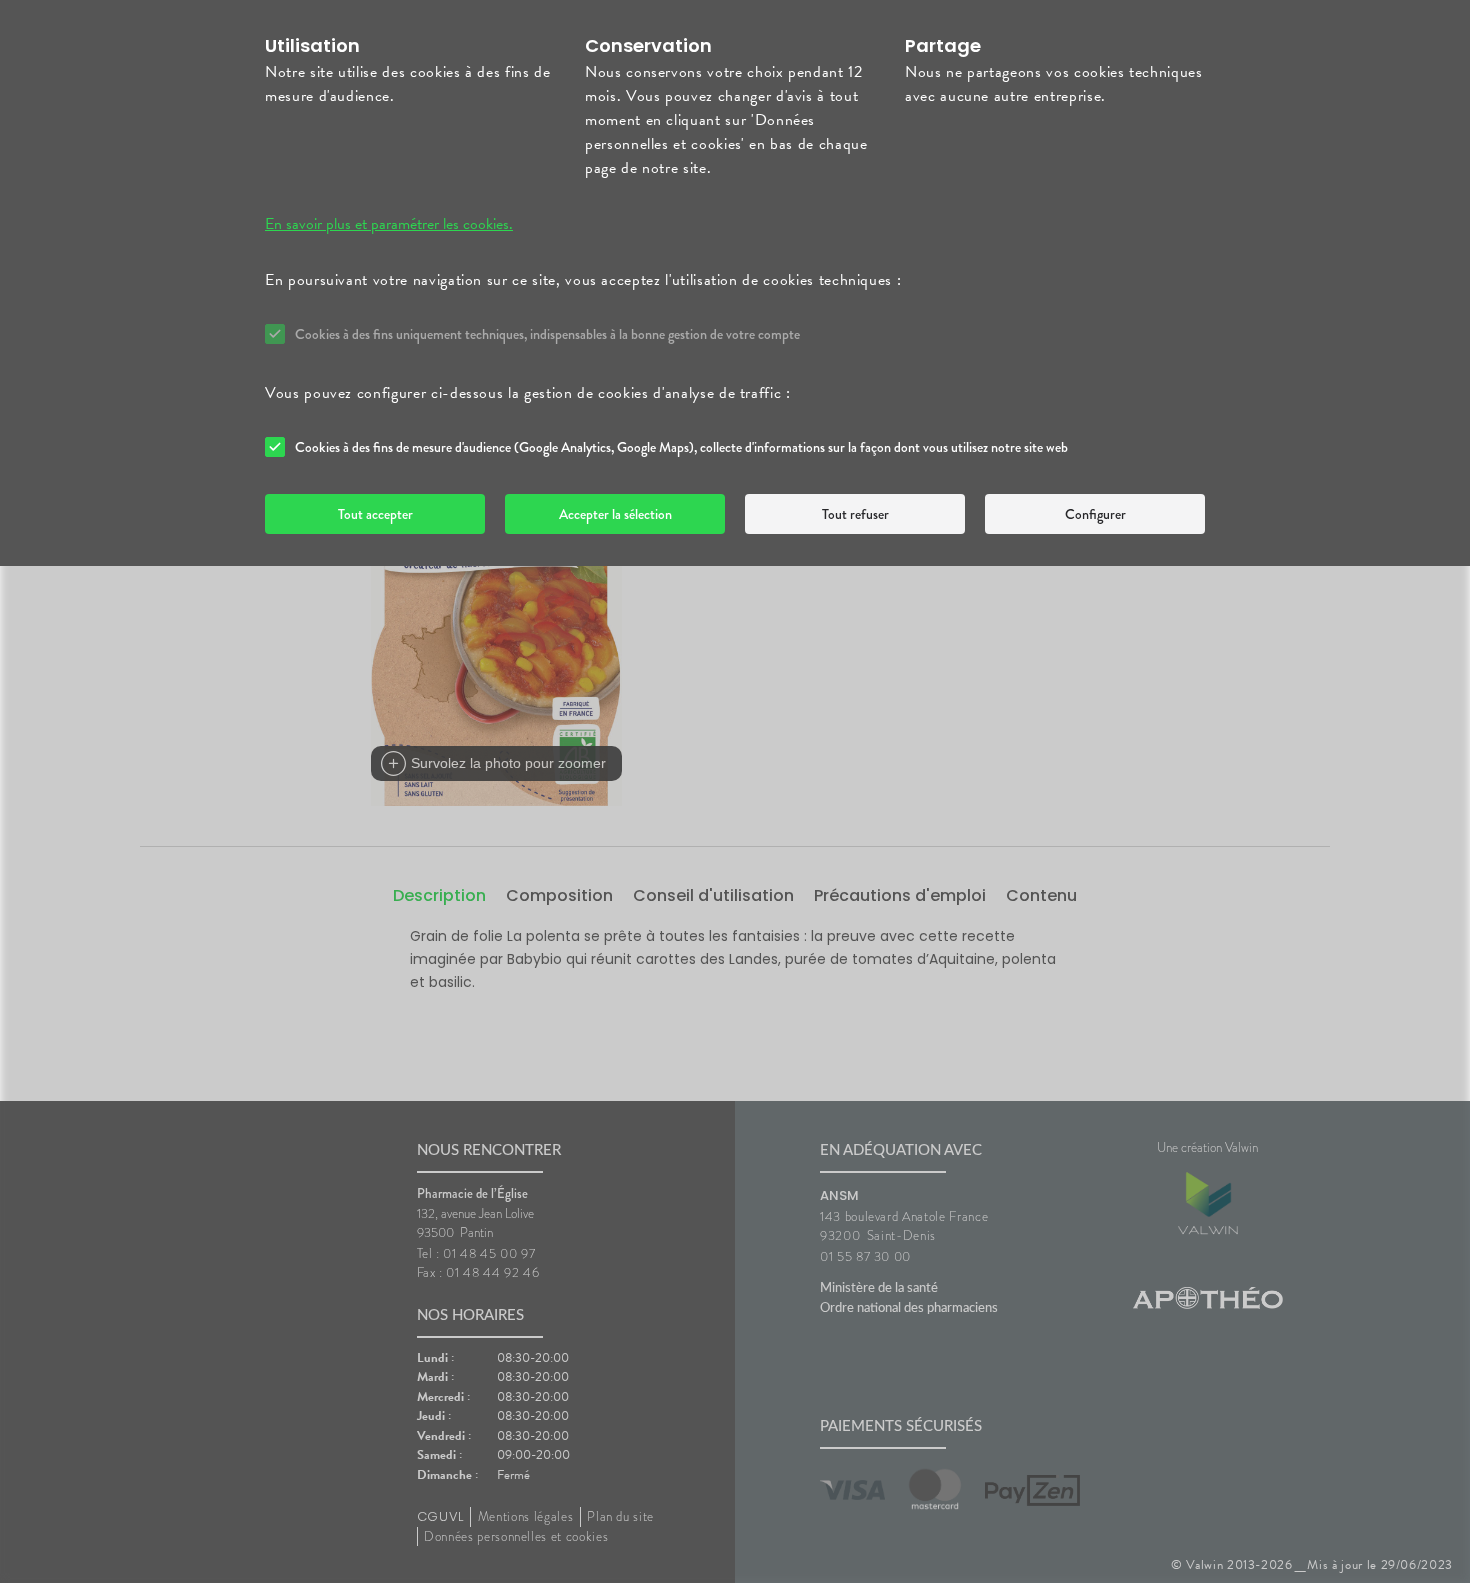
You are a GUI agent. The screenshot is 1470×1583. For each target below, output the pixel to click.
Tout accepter (375, 514)
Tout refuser (855, 514)
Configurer (1095, 514)
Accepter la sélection (615, 514)
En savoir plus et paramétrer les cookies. (389, 224)
